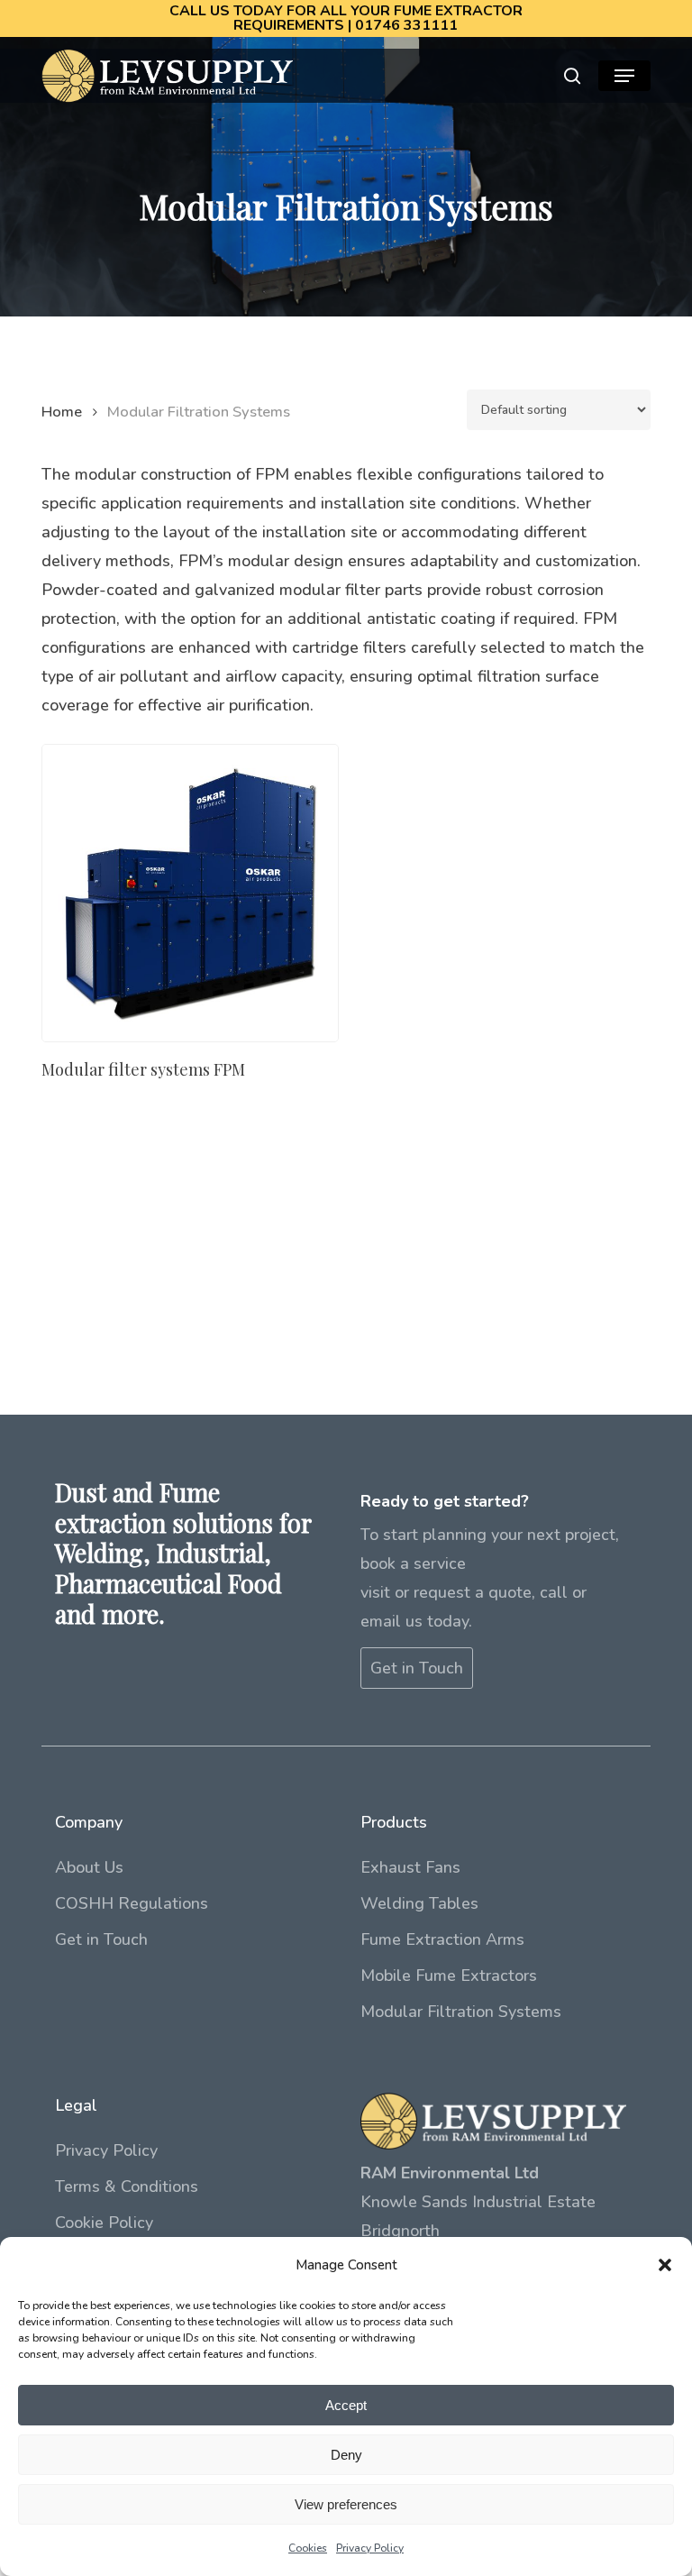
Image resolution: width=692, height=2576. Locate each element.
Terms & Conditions (127, 2186)
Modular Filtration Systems (461, 2012)
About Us (89, 1867)
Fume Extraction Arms (442, 1939)
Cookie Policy (104, 2223)
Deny (346, 2455)
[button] (665, 2265)
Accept (346, 2405)
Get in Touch (417, 1668)
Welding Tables (419, 1903)
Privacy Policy (370, 2548)
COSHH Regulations (132, 1903)
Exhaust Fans (410, 1867)
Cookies (308, 2548)
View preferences (346, 2504)
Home (62, 412)
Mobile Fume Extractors (449, 1976)
